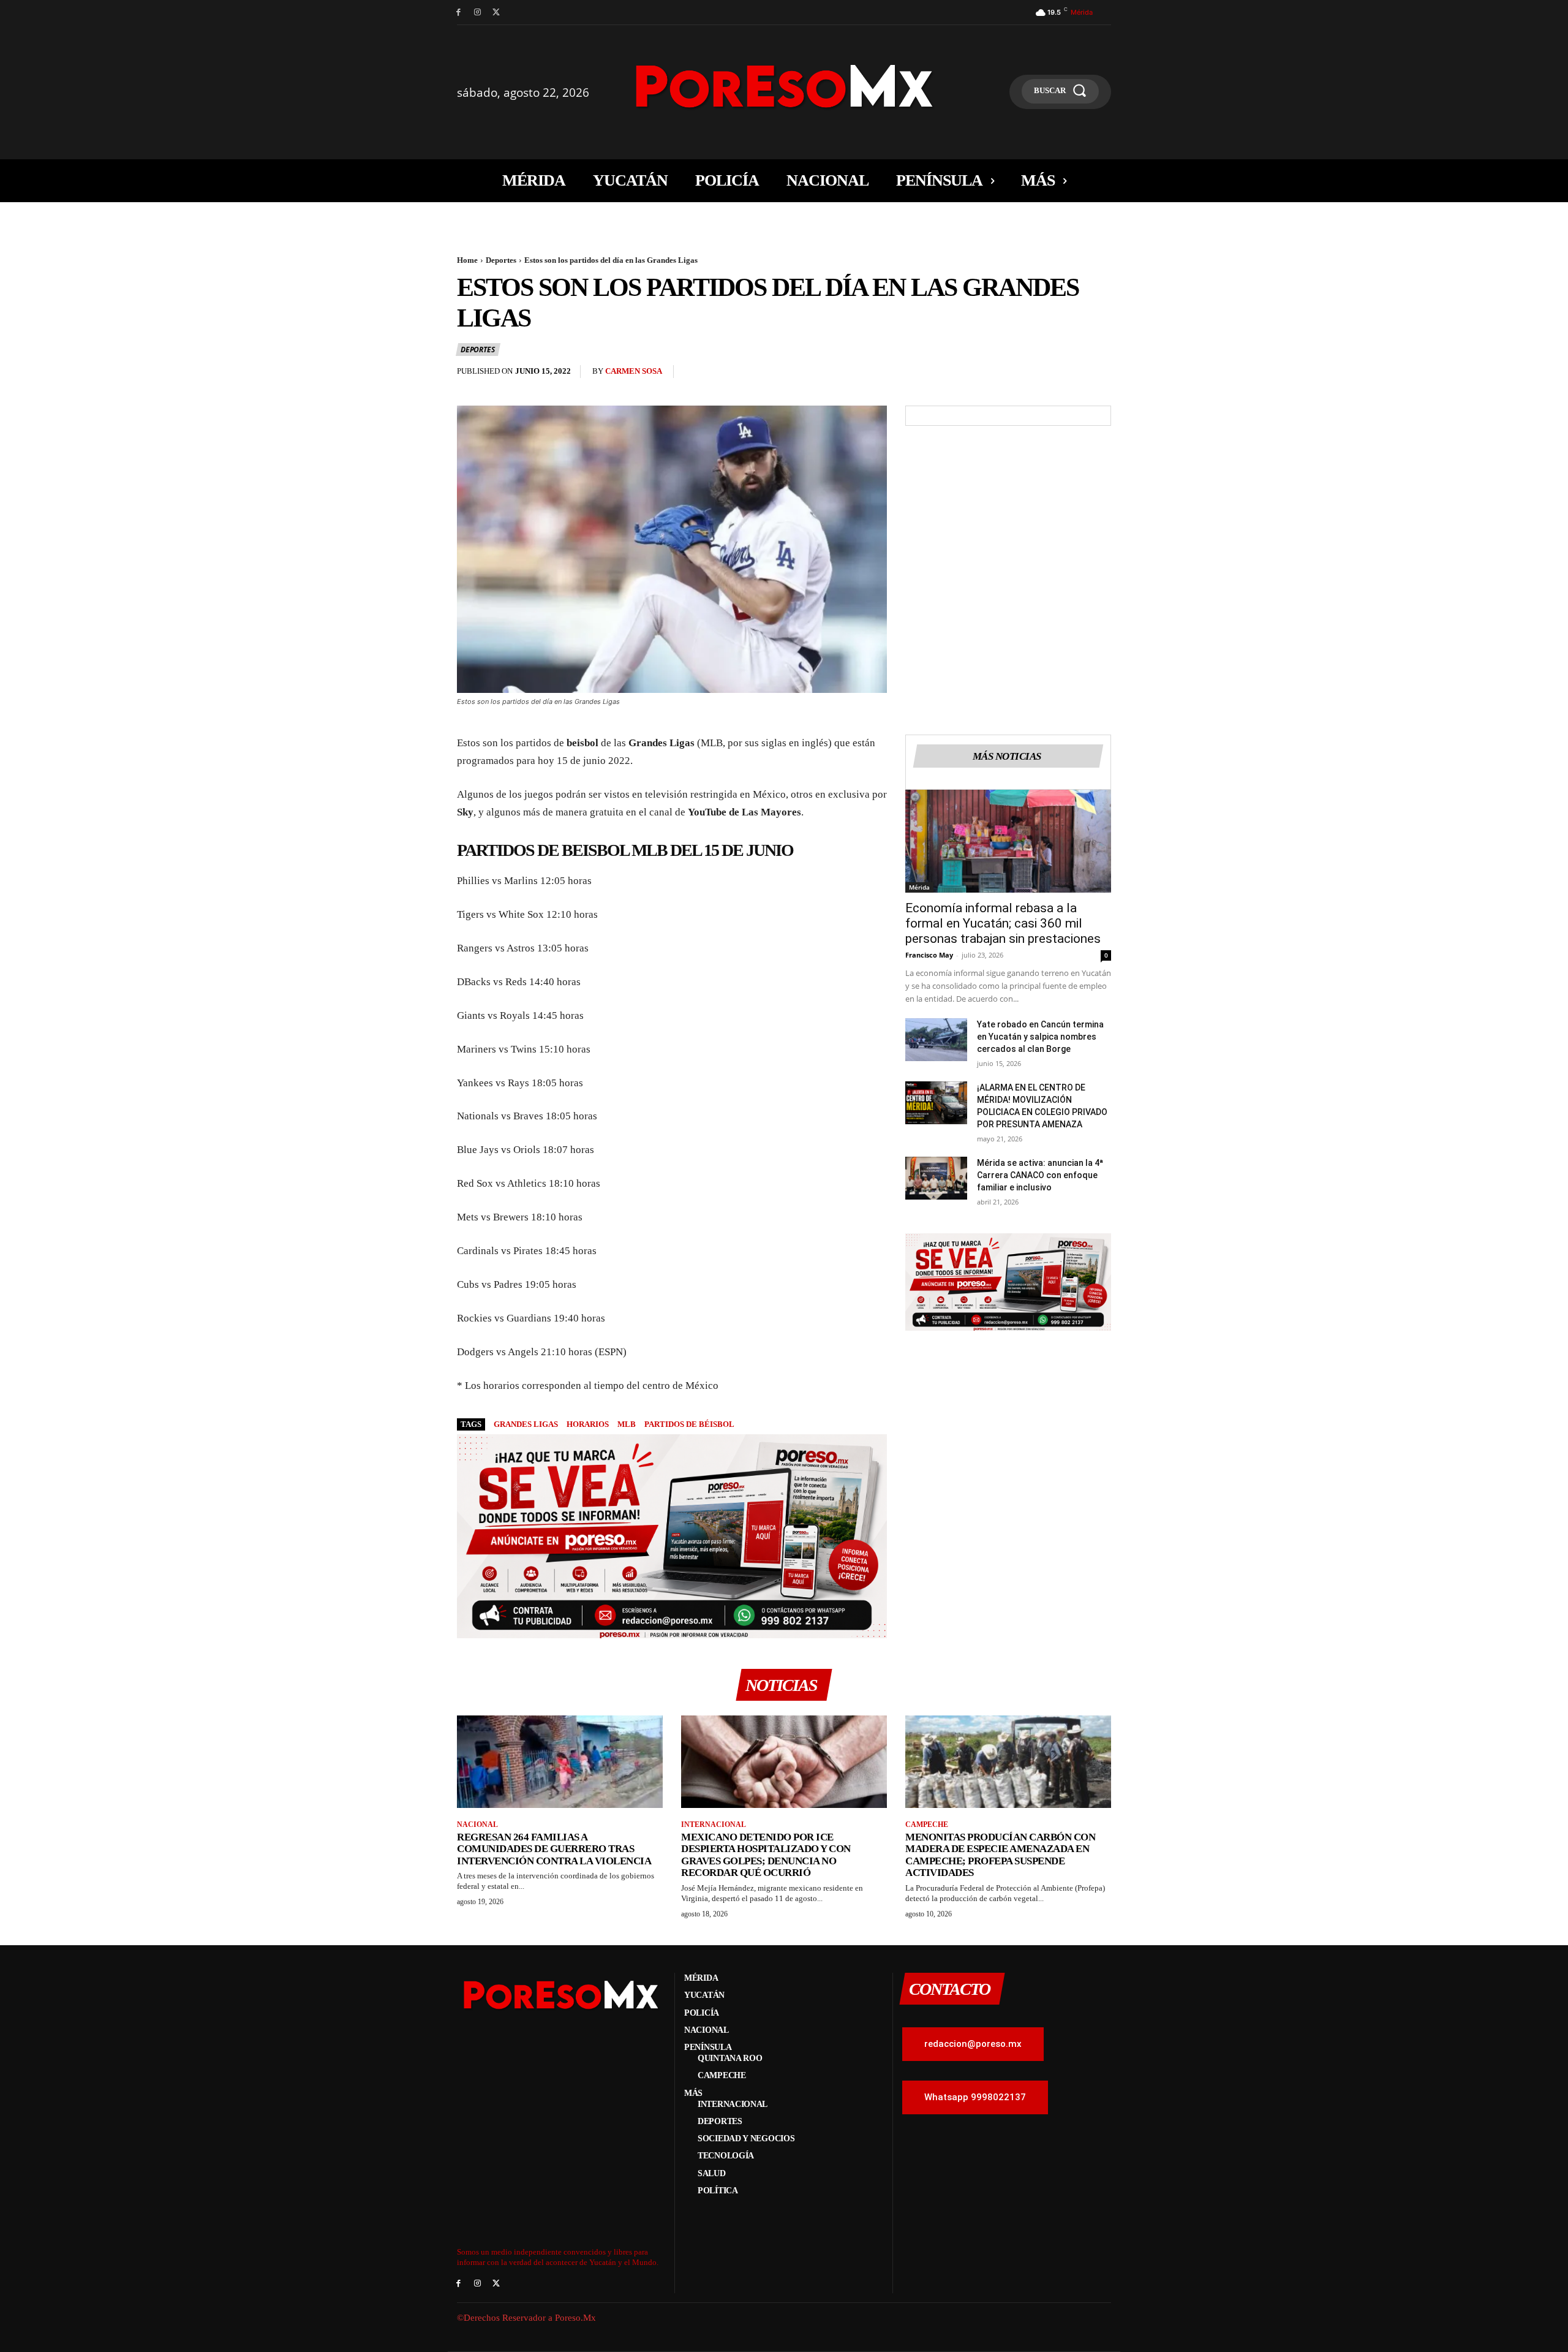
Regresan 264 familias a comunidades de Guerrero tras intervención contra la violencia (554, 1849)
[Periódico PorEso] (784, 86)
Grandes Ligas (526, 1424)
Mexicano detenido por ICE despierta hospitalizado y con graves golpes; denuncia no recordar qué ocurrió (766, 1855)
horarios (588, 1424)
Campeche (927, 1825)
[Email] (1071, 374)
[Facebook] (458, 13)
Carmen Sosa (634, 371)
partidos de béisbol (689, 1424)
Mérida (919, 887)
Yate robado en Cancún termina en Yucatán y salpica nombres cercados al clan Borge (1040, 1037)
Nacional (477, 1825)
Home (467, 260)
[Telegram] (1099, 374)
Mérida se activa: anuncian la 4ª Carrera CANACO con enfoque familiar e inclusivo (1040, 1175)
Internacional (714, 1825)
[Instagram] (477, 13)
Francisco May (929, 955)
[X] (496, 13)
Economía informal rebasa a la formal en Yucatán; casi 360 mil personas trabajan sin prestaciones (1003, 923)
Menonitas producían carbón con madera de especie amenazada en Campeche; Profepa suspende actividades (1000, 1855)
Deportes (501, 260)
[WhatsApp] (1042, 374)
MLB (627, 1424)
